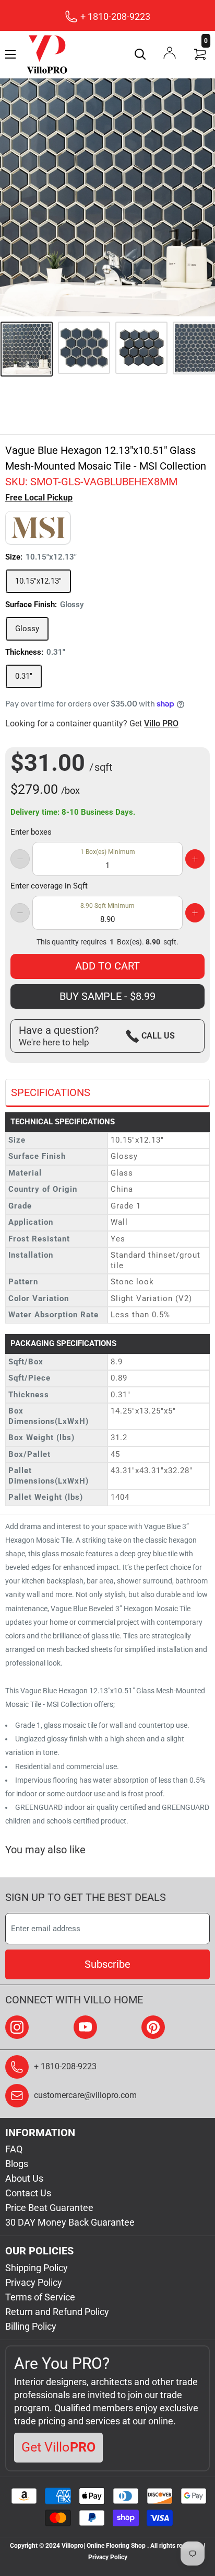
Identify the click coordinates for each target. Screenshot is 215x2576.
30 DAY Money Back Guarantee (70, 2222)
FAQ (14, 2149)
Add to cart (107, 966)
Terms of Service (40, 2297)
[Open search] (140, 54)
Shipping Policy (37, 2268)
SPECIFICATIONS (51, 1092)
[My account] (170, 53)
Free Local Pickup (39, 498)
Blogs (17, 2164)
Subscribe (107, 1964)
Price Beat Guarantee (49, 2208)
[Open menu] (10, 54)
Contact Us (28, 2193)
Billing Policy (31, 2326)
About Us (24, 2178)
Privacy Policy (34, 2282)
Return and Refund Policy (57, 2312)
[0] (200, 54)
